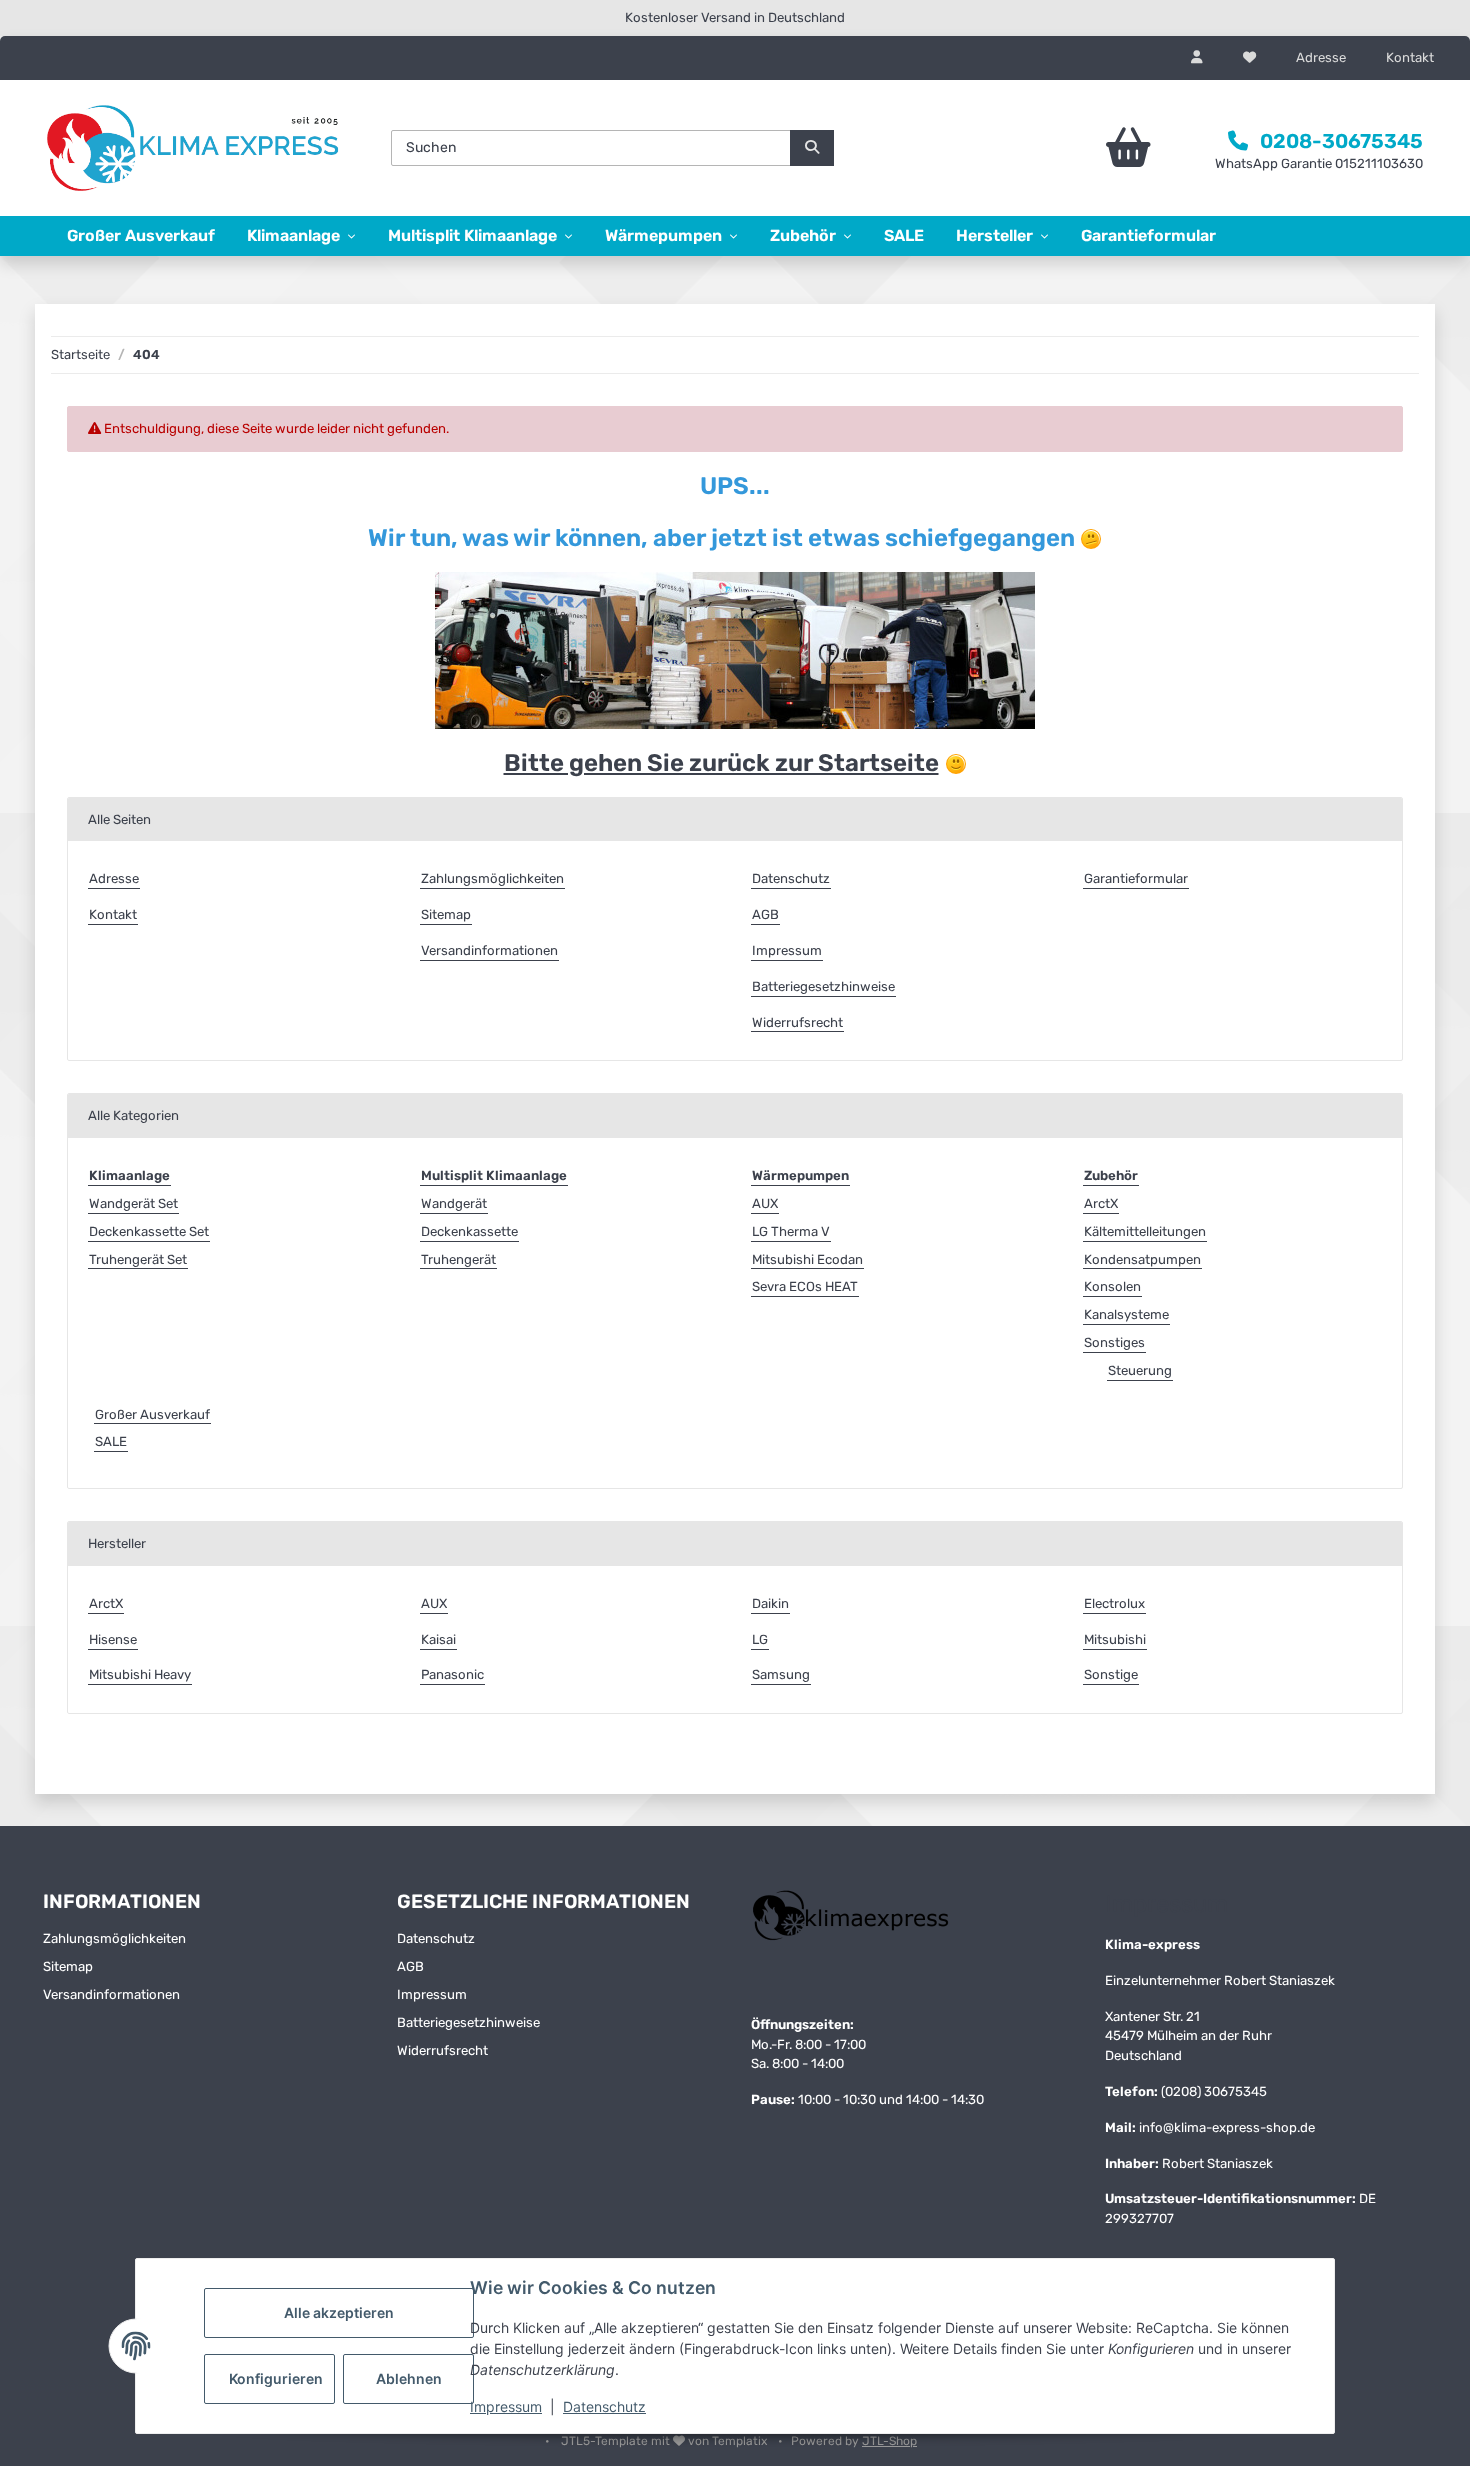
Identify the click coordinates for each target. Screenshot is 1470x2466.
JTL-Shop (889, 2441)
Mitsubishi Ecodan (807, 1259)
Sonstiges (1114, 1342)
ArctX (1101, 1203)
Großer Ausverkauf (152, 1414)
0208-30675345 (1341, 141)
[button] (1197, 58)
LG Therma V (791, 1231)
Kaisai (438, 1639)
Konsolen (1112, 1286)
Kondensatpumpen (1142, 1259)
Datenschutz (604, 2406)
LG (760, 1639)
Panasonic (452, 1674)
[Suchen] (812, 148)
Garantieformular (1148, 235)
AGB (765, 914)
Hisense (113, 1639)
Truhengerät (458, 1259)
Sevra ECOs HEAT (805, 1286)
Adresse (1321, 57)
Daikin (770, 1603)
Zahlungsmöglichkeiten (492, 878)
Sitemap (446, 914)
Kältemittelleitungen (1145, 1231)
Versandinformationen (489, 950)
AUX (765, 1203)
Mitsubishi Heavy (140, 1674)
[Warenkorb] (1072, 148)
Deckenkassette (469, 1231)
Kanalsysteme (1126, 1314)
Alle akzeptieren (339, 2312)
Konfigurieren (276, 2378)
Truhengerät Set (138, 1259)
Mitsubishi (1115, 1639)
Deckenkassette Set (149, 1231)
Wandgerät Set (133, 1203)
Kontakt (1410, 57)
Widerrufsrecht (797, 1022)
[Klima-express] (195, 148)
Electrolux (1114, 1603)
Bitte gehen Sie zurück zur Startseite (721, 763)
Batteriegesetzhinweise (823, 986)
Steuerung (1140, 1370)
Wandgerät (454, 1203)
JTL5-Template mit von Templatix (665, 2441)
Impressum (506, 2406)
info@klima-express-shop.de (1227, 2127)
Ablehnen (409, 2378)
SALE (111, 1441)
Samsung (781, 1674)
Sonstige (1111, 1674)
